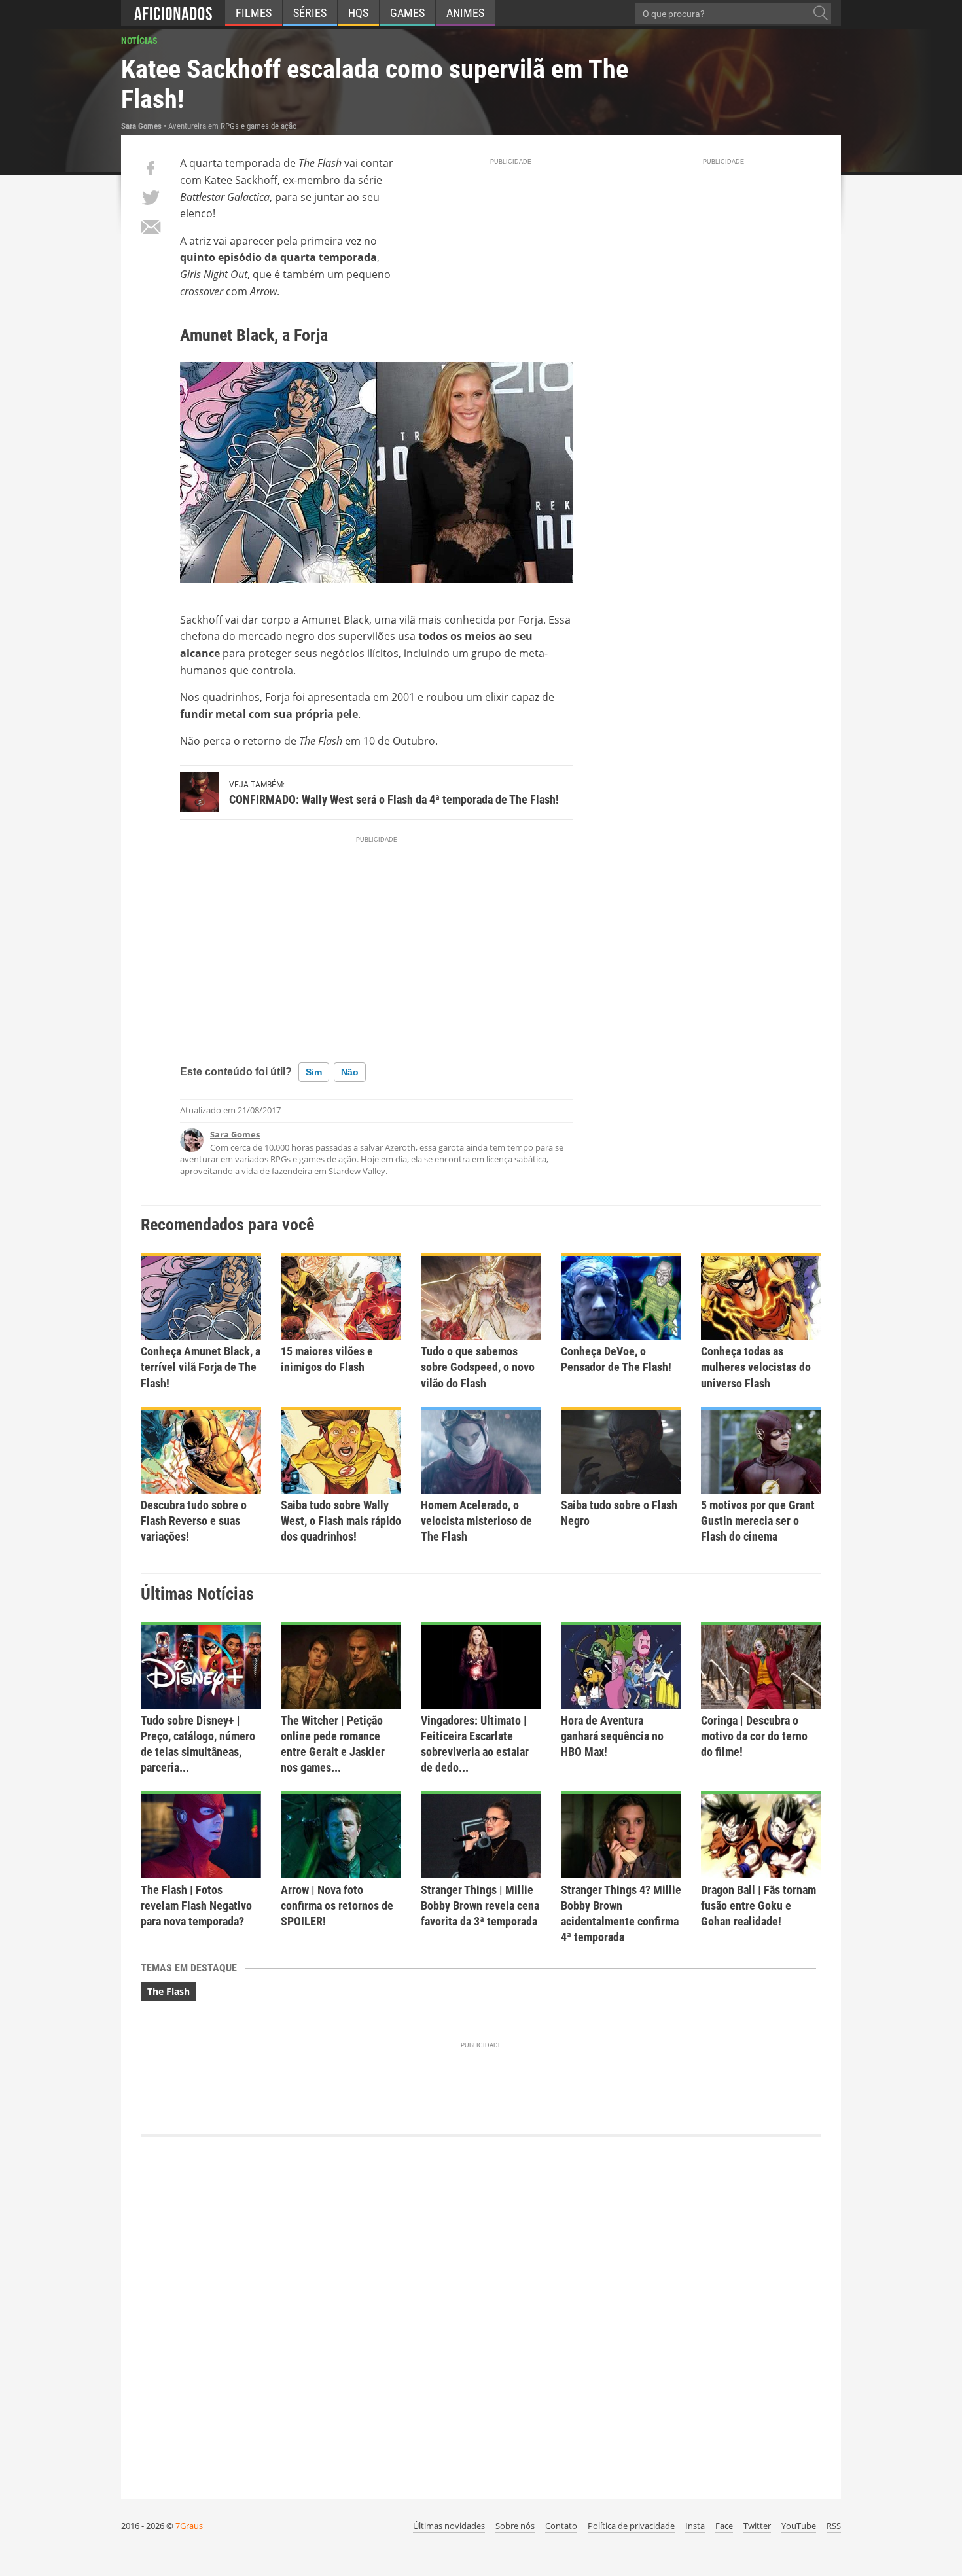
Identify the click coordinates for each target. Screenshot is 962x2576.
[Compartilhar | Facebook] (151, 168)
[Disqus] (481, 2311)
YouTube (799, 2526)
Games (407, 13)
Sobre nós (515, 2526)
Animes (465, 13)
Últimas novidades (449, 2526)
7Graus (189, 2526)
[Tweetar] (151, 198)
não (350, 1072)
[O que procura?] (821, 13)
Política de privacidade (631, 2526)
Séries (310, 13)
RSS (834, 2526)
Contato (561, 2526)
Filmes (254, 13)
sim (314, 1072)
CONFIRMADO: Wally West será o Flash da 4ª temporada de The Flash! (394, 799)
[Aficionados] (173, 13)
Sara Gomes (235, 1134)
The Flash (169, 1991)
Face (724, 2526)
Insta (695, 2526)
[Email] (151, 227)
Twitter (757, 2526)
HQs (358, 13)
